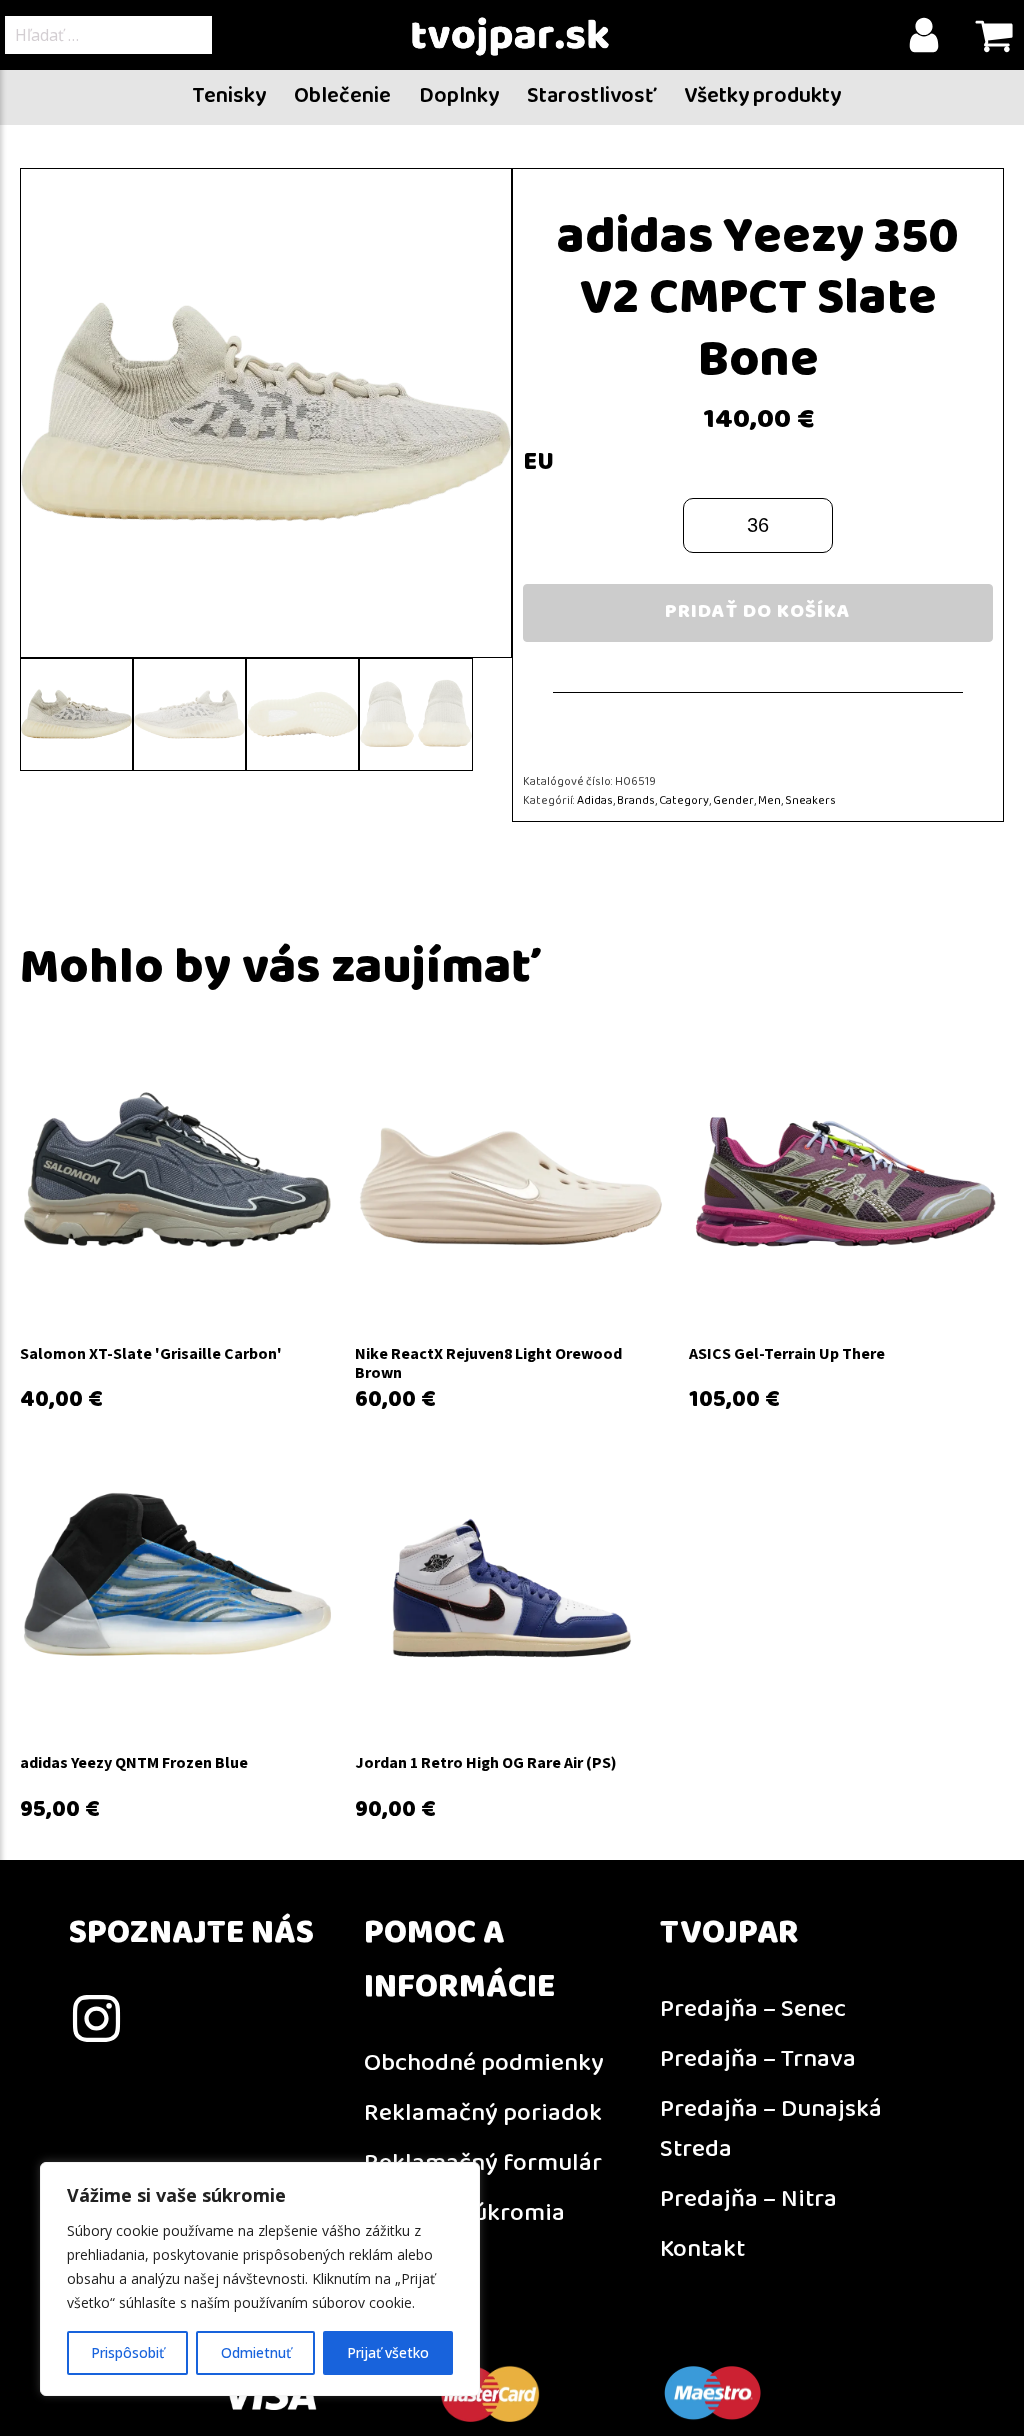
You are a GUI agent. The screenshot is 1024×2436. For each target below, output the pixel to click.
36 (758, 525)
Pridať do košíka (758, 612)
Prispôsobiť (127, 2352)
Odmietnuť (256, 2352)
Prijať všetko (388, 2352)
